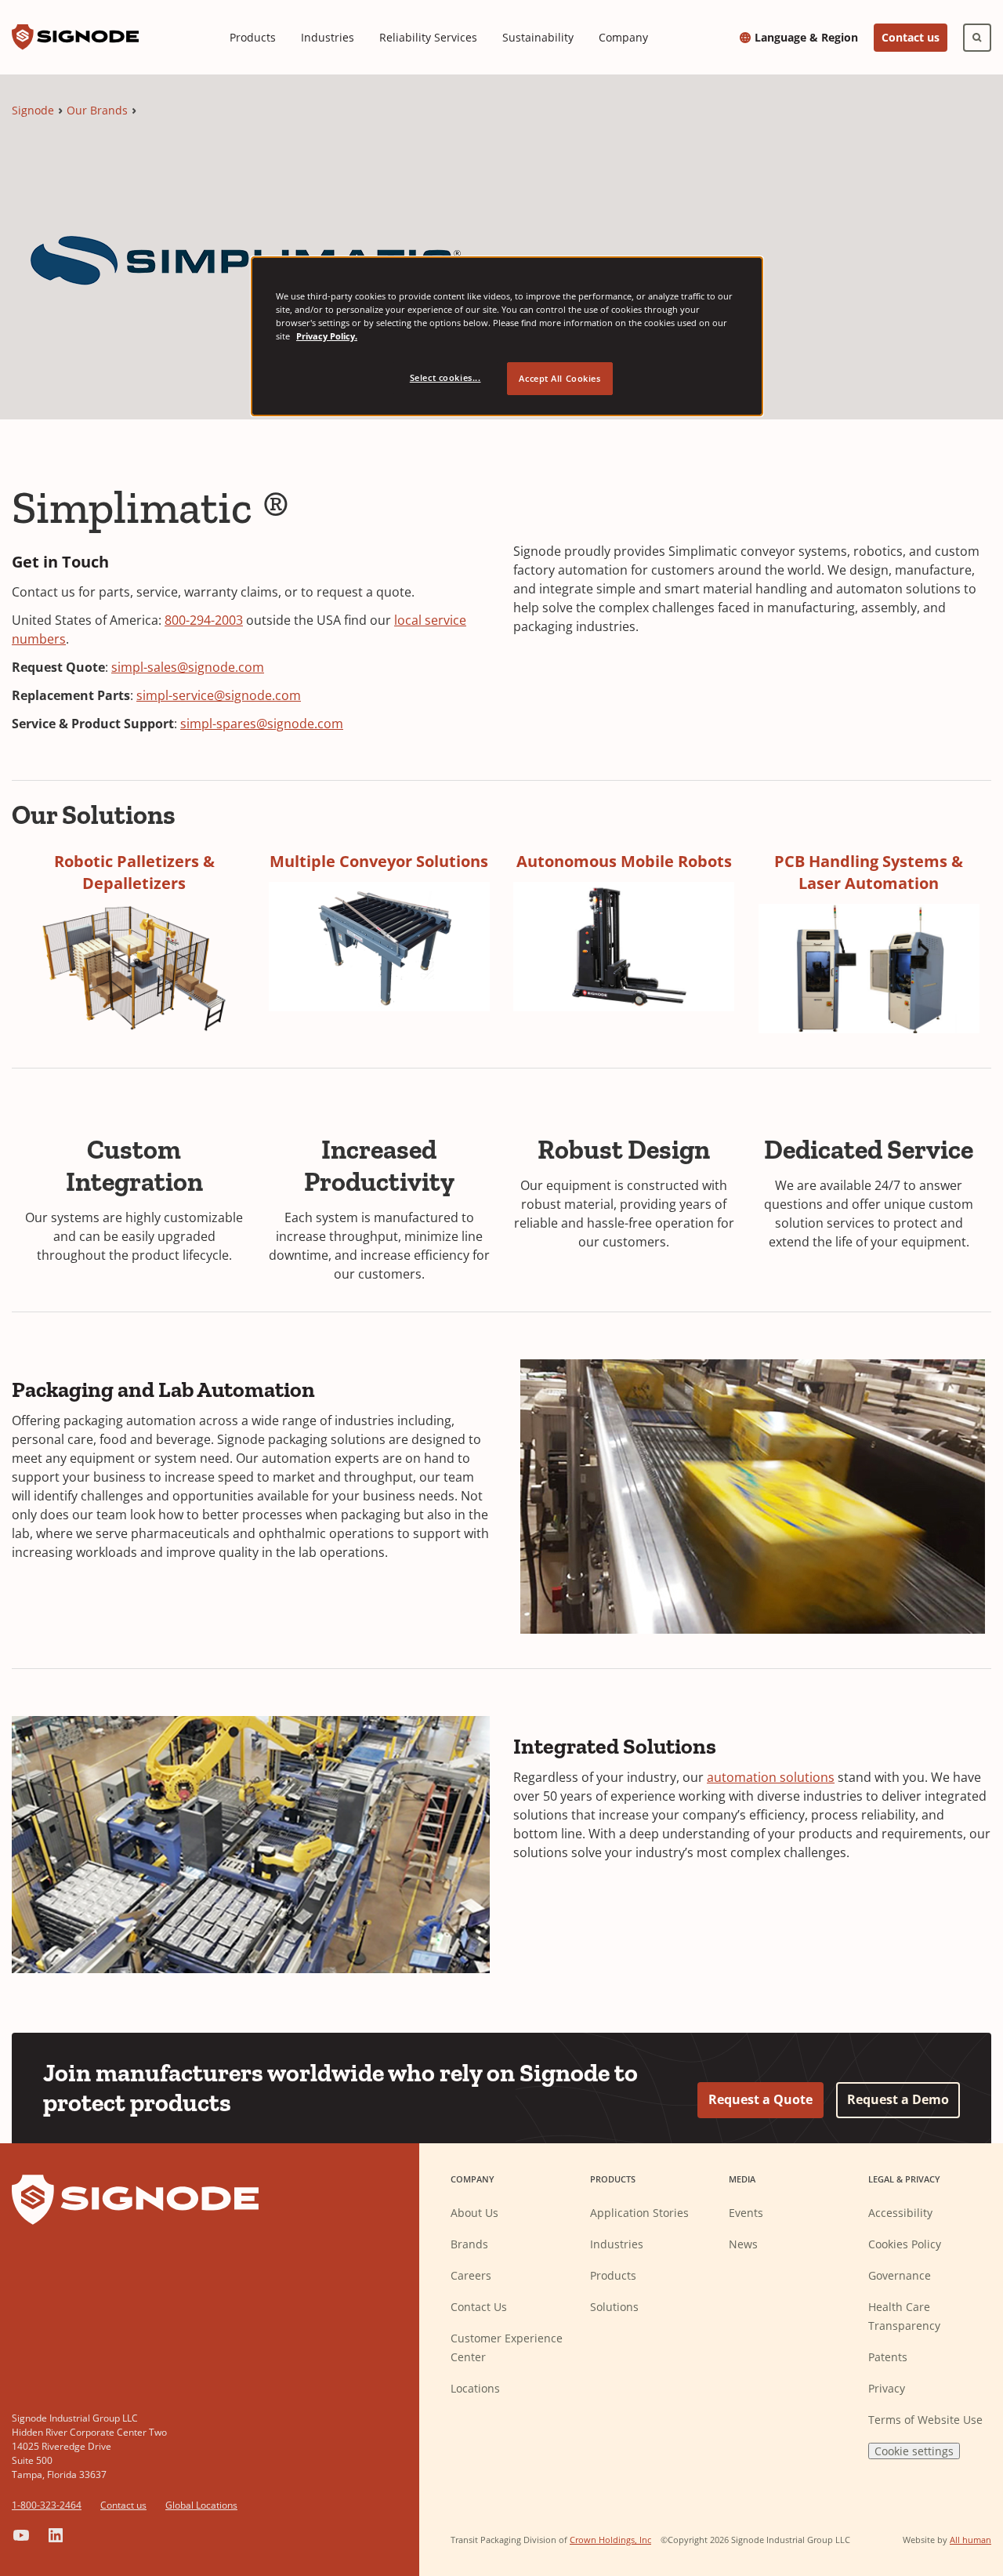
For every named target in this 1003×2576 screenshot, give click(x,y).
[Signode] (75, 37)
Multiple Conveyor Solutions (379, 861)
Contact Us (479, 2307)
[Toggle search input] (977, 38)
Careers (471, 2275)
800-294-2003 (204, 620)
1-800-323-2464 (47, 2505)
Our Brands (97, 110)
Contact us (911, 37)
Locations (475, 2388)
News (743, 2244)
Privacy (887, 2388)
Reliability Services (428, 37)
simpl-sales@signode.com (188, 667)
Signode (33, 110)
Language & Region (806, 38)
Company (623, 37)
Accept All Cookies (559, 378)
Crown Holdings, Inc (610, 2540)
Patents (888, 2357)
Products (253, 37)
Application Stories (639, 2213)
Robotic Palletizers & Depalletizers (134, 872)
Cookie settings (914, 2451)
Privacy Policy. (327, 336)
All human (970, 2540)
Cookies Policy (905, 2244)
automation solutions (771, 1777)
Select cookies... (445, 377)
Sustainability (538, 37)
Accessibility (900, 2213)
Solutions (614, 2307)
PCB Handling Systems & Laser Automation (869, 872)
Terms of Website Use (925, 2420)
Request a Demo (898, 2099)
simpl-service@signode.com (219, 695)
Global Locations (201, 2505)
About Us (474, 2213)
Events (746, 2213)
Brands (469, 2244)
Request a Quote (760, 2099)
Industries (328, 37)
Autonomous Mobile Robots (624, 861)
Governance (900, 2275)
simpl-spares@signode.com (262, 724)
